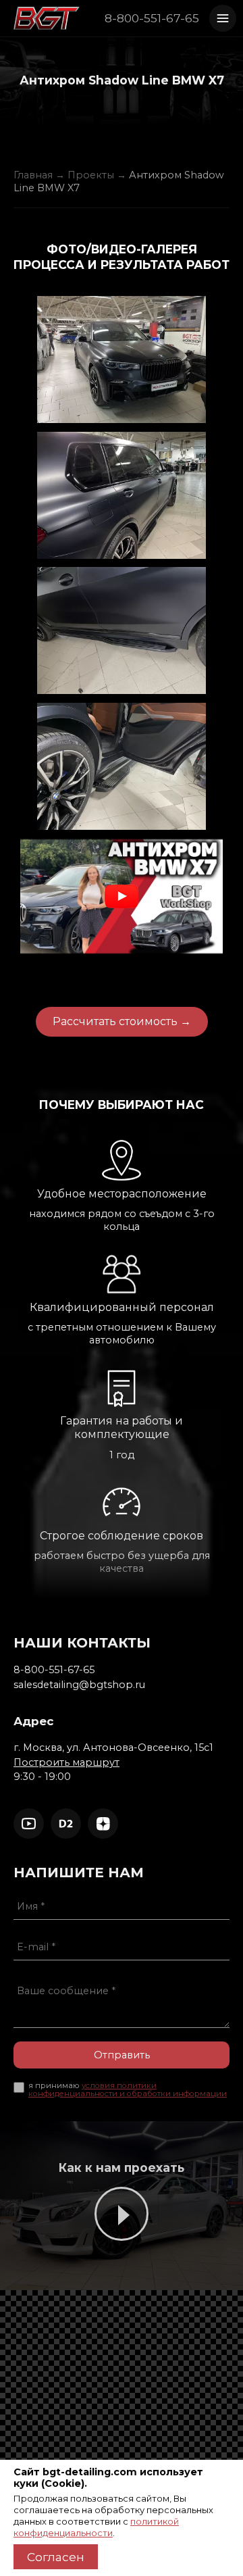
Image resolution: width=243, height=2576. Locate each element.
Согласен (56, 2557)
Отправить (122, 2055)
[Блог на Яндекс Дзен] (103, 1824)
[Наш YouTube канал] (29, 1824)
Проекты (91, 175)
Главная (33, 175)
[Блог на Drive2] (66, 1824)
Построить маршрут (66, 1762)
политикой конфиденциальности (96, 2527)
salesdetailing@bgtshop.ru (79, 1685)
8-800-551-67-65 (152, 18)
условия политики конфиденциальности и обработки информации (128, 2089)
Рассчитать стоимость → (122, 1021)
